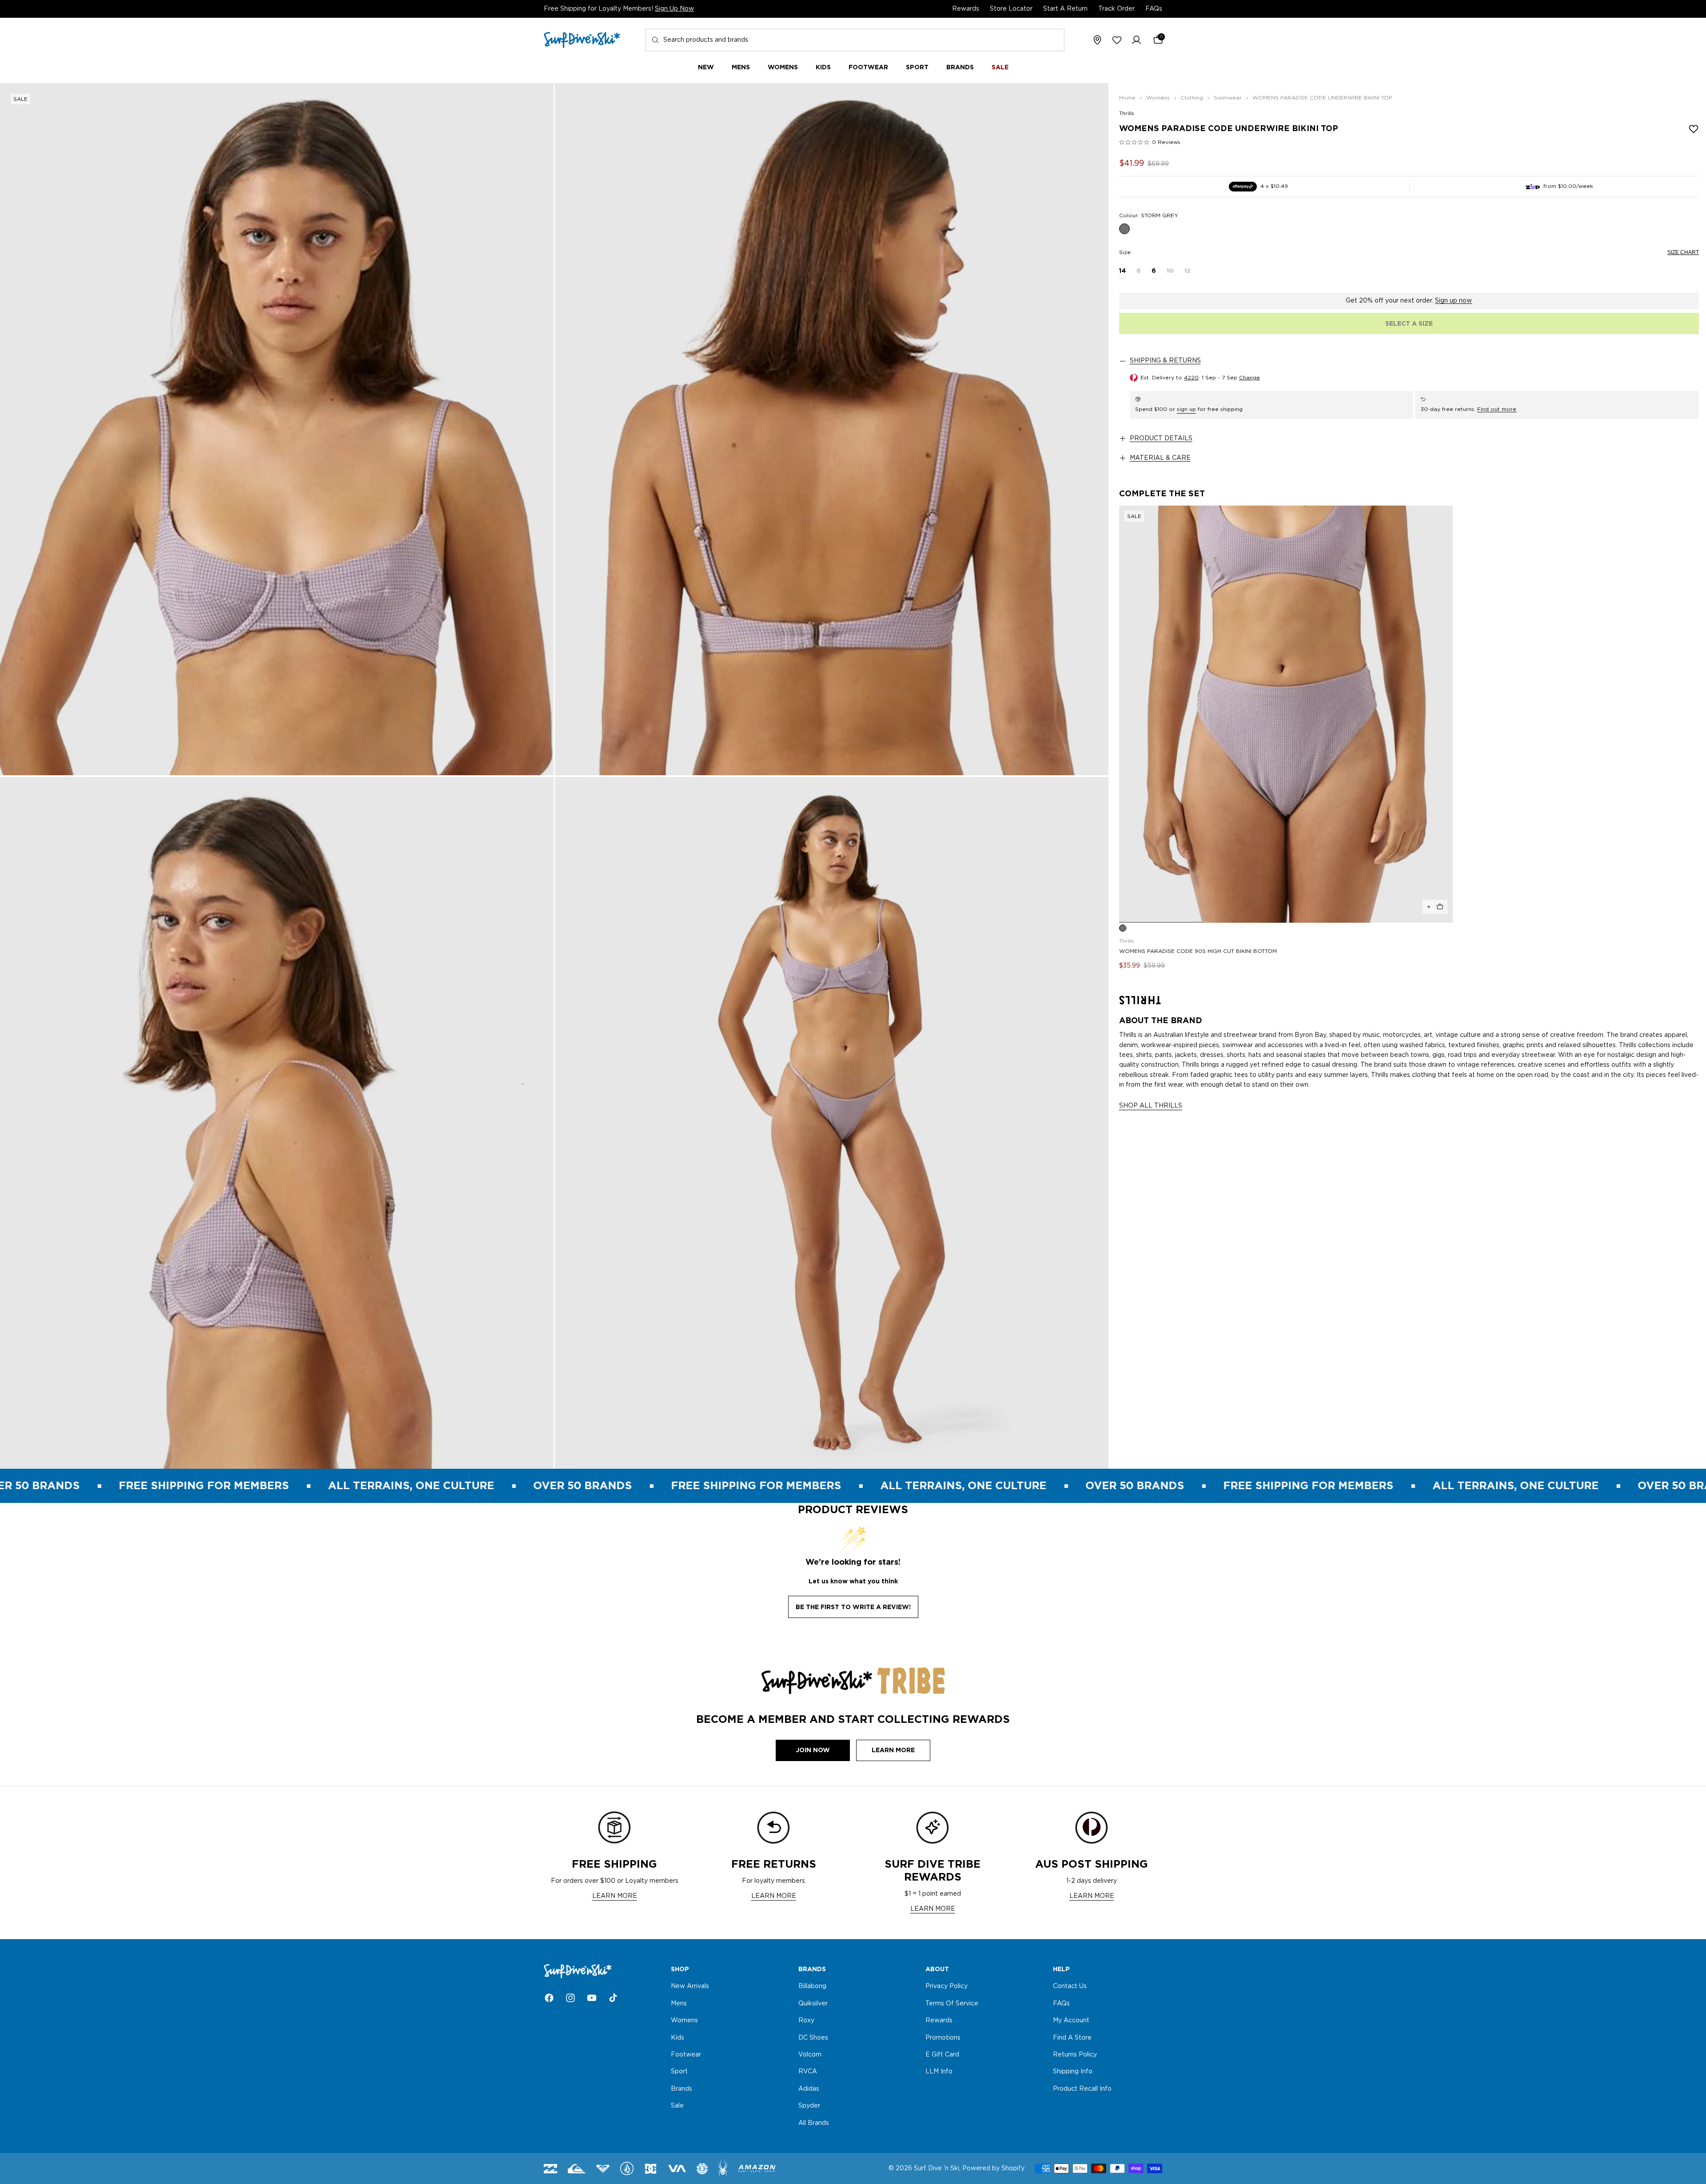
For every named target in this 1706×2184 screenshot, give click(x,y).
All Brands (814, 2123)
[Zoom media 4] (832, 1123)
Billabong (812, 1987)
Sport (679, 2072)
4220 (1191, 378)
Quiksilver (813, 2004)
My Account (1071, 2021)
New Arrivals (690, 1987)
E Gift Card (942, 2055)
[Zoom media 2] (832, 429)
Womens (684, 2021)
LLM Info (939, 2072)
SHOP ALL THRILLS (1151, 1106)
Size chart (1683, 252)
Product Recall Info (1082, 2089)
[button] (1136, 40)
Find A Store (1072, 2038)
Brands (682, 2089)
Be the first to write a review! (853, 1607)
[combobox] (855, 40)
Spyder (809, 2106)
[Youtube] (592, 1998)
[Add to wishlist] (1694, 129)
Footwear (686, 2055)
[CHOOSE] (1435, 907)
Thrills (1127, 113)
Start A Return (1065, 9)
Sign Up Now (674, 9)
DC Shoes (813, 2038)
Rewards (966, 9)
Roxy (806, 2021)
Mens (679, 2004)
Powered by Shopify (993, 2168)
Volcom (810, 2055)
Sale (677, 2106)
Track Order (1116, 9)
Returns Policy (1075, 2055)
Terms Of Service (952, 2004)
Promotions (943, 2038)
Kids (678, 2038)
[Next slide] (1443, 714)
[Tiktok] (613, 1998)
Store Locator (1011, 9)
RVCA (808, 2072)
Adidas (809, 2089)
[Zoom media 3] (277, 1123)
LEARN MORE (615, 1896)
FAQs (1154, 9)
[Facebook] (549, 1998)
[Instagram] (570, 1998)
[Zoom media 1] (277, 429)
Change (1250, 378)
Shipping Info (1073, 2072)
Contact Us (1070, 1987)
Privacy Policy (947, 1987)
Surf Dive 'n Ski (937, 2168)
